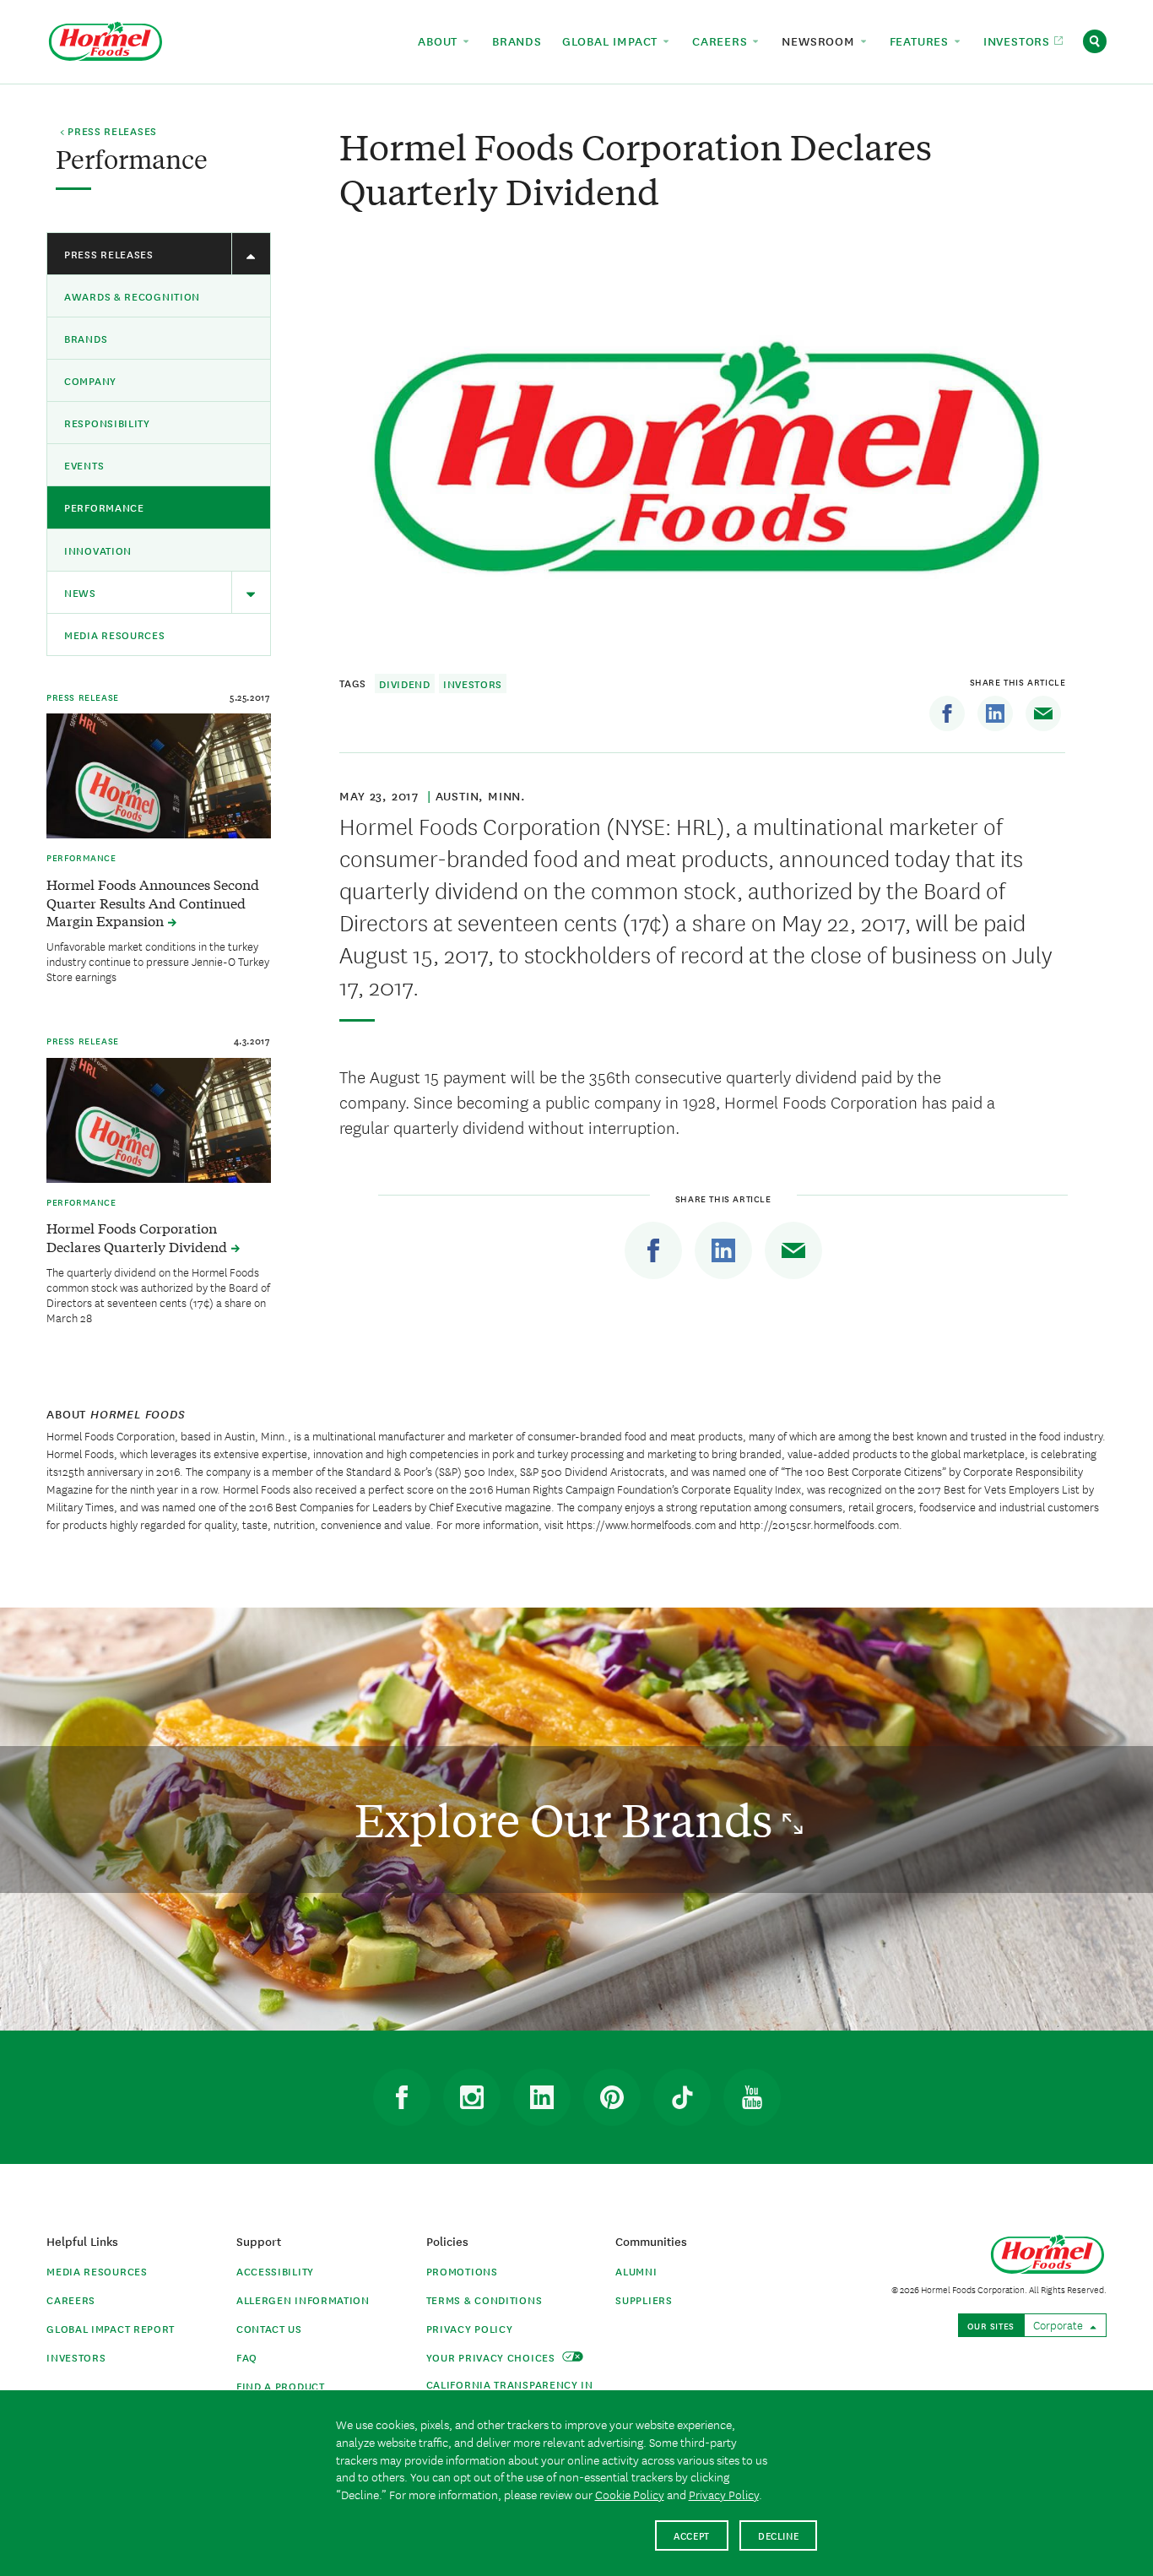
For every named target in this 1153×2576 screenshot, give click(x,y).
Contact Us (269, 2328)
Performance (104, 507)
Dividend (405, 683)
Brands (86, 338)
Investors (473, 683)
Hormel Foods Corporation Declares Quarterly (138, 1237)
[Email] (1043, 713)
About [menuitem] (440, 41)
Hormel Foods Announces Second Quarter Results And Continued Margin (153, 903)
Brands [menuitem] (517, 41)
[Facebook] (947, 713)
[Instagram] (472, 2097)
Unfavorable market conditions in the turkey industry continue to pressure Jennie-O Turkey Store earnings (158, 961)
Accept (692, 2535)
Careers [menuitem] (722, 41)
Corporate (1059, 2324)
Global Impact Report (111, 2328)
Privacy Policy (470, 2328)
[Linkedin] (995, 713)
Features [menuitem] (921, 41)
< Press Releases (108, 132)
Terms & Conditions (484, 2299)
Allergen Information (303, 2299)
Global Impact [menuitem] (612, 41)
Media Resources (115, 635)
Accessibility (275, 2271)
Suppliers (644, 2299)
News (80, 592)
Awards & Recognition (132, 296)
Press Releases (109, 254)
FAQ (247, 2357)
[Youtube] (752, 2097)
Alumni (636, 2271)
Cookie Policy (630, 2494)
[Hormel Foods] (106, 39)
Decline (779, 2535)
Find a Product (281, 2386)
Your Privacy (493, 2357)
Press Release (83, 697)
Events (84, 465)
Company (90, 380)
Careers (71, 2299)
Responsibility (107, 423)
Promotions (462, 2271)
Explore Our (568, 1819)
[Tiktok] (682, 2097)
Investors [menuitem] (1019, 41)
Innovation (98, 550)
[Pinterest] (612, 2097)
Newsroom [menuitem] (820, 41)
